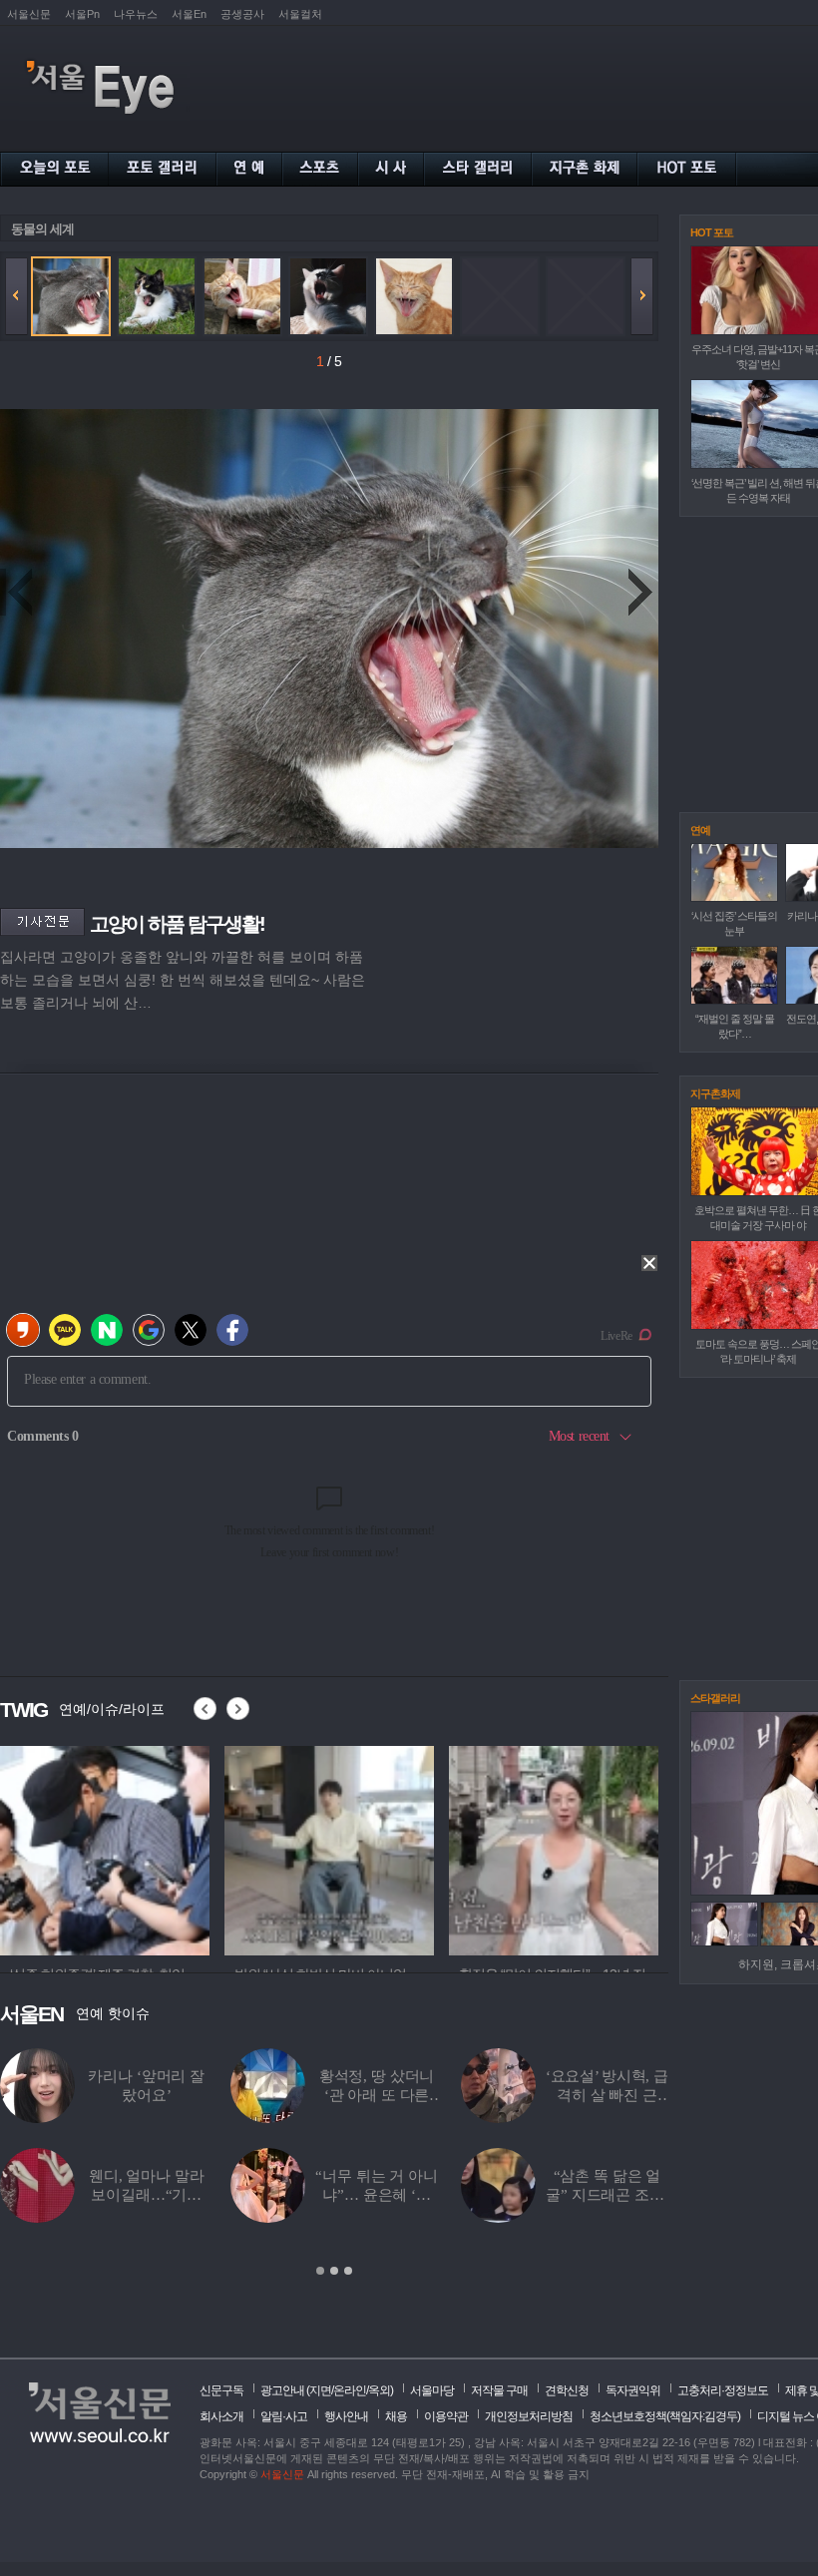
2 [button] (334, 2271)
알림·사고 (284, 2416)
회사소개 (221, 2416)
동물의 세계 (42, 229)
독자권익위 (633, 2390)
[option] (105, 1848)
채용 (396, 2416)
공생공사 (242, 14)
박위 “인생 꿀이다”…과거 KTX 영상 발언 (146, 2195)
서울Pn (82, 14)
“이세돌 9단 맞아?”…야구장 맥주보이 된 (377, 2095)
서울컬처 (300, 14)
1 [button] (320, 2271)
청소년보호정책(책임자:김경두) (665, 2416)
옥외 (379, 2390)
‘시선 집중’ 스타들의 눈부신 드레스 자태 (377, 2195)
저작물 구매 (499, 2390)
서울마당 (432, 2390)
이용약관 (446, 2416)
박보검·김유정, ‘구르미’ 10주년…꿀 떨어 (607, 2095)
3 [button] (348, 2271)
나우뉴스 (136, 14)
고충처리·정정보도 (723, 2390)
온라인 (350, 2390)
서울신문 (29, 14)
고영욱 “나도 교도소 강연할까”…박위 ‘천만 (146, 2095)
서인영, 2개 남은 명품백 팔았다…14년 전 (607, 2195)
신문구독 (221, 2390)
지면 (320, 2390)
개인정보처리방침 (529, 2416)
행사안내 (346, 2416)
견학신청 (567, 2390)
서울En (189, 14)
